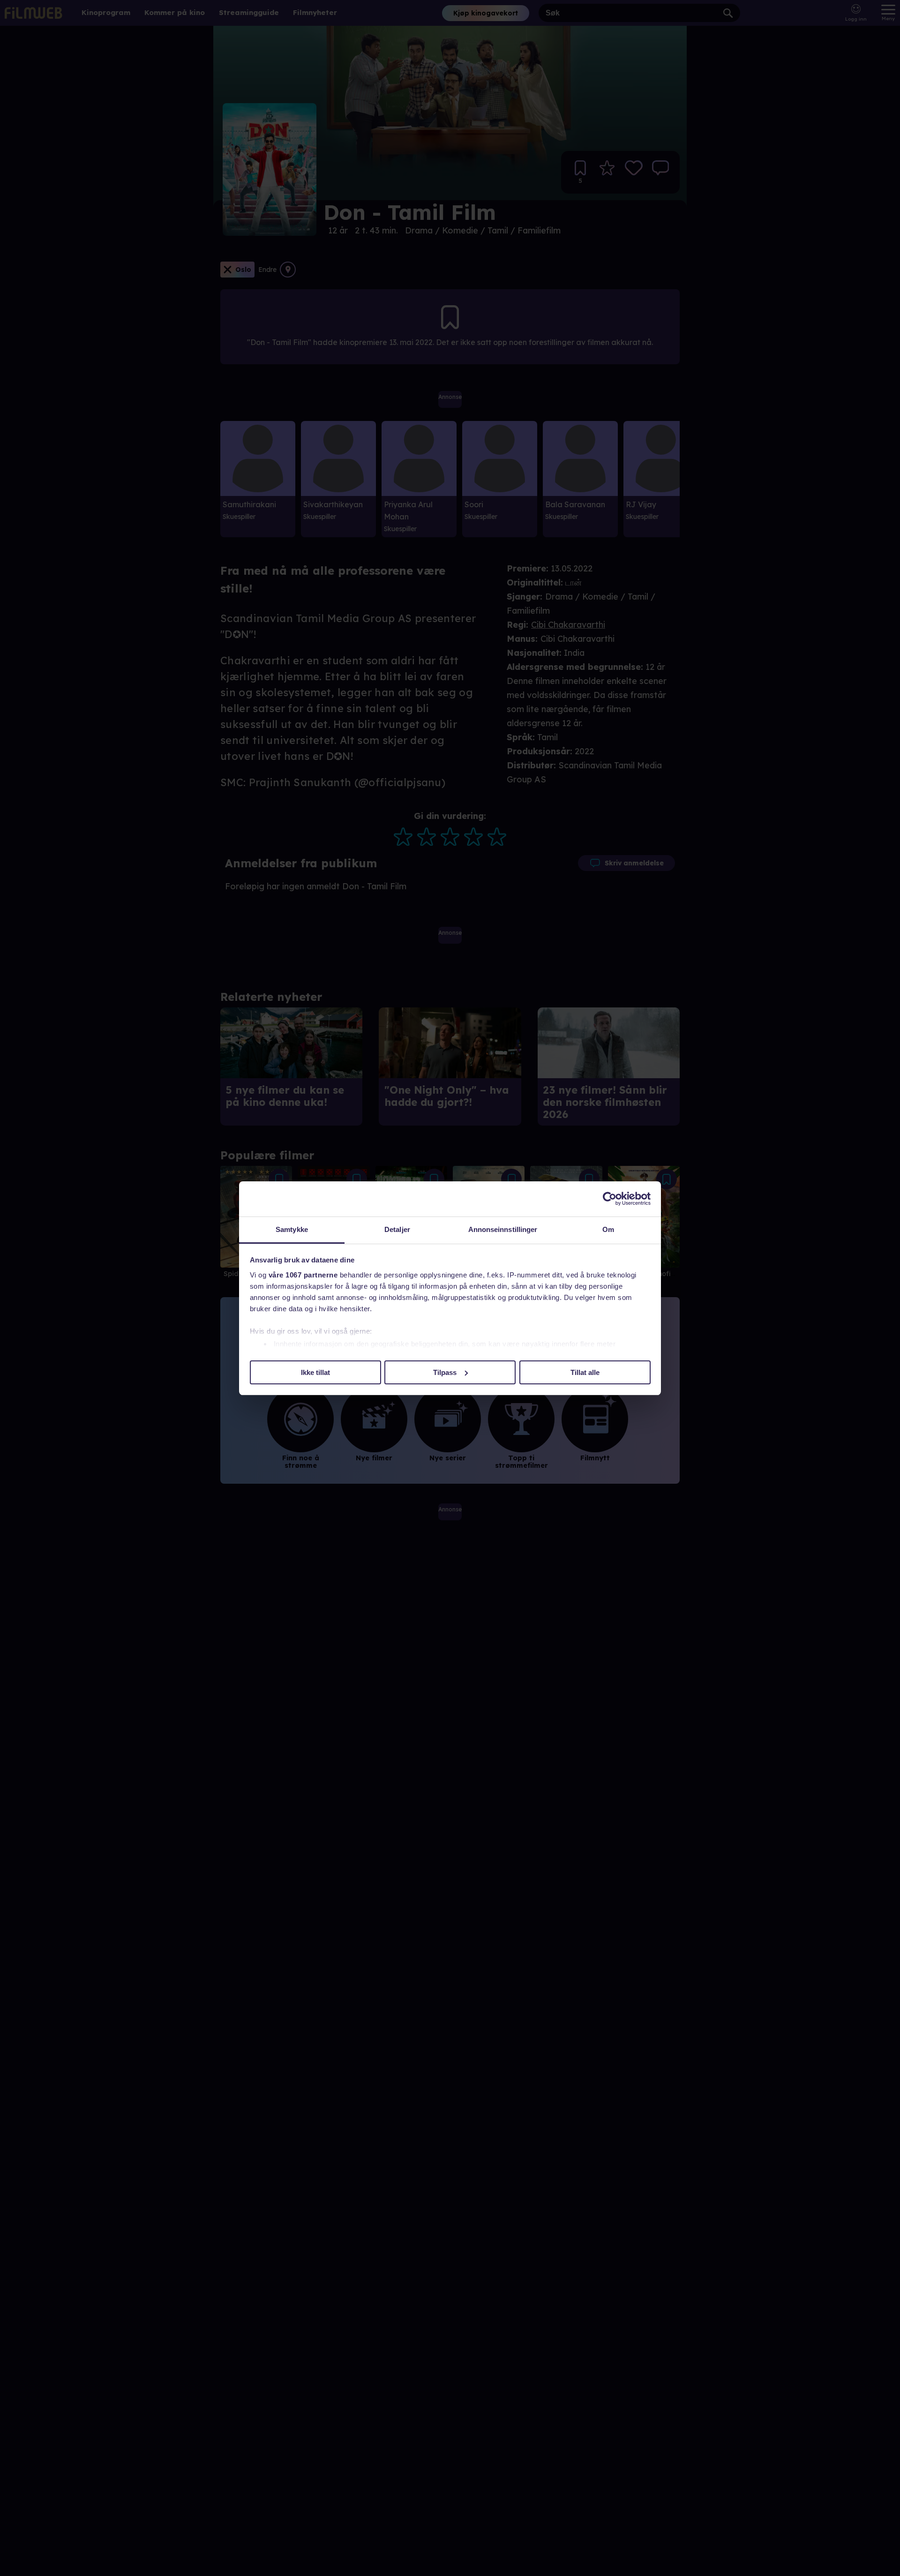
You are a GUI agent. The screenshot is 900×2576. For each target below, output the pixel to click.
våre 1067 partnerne (303, 1275)
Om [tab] (608, 1229)
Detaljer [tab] (397, 1229)
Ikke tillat (315, 1372)
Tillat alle (585, 1372)
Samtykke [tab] (292, 1229)
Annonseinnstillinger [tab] (503, 1229)
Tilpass (445, 1372)
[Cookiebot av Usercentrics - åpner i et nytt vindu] (610, 1199)
